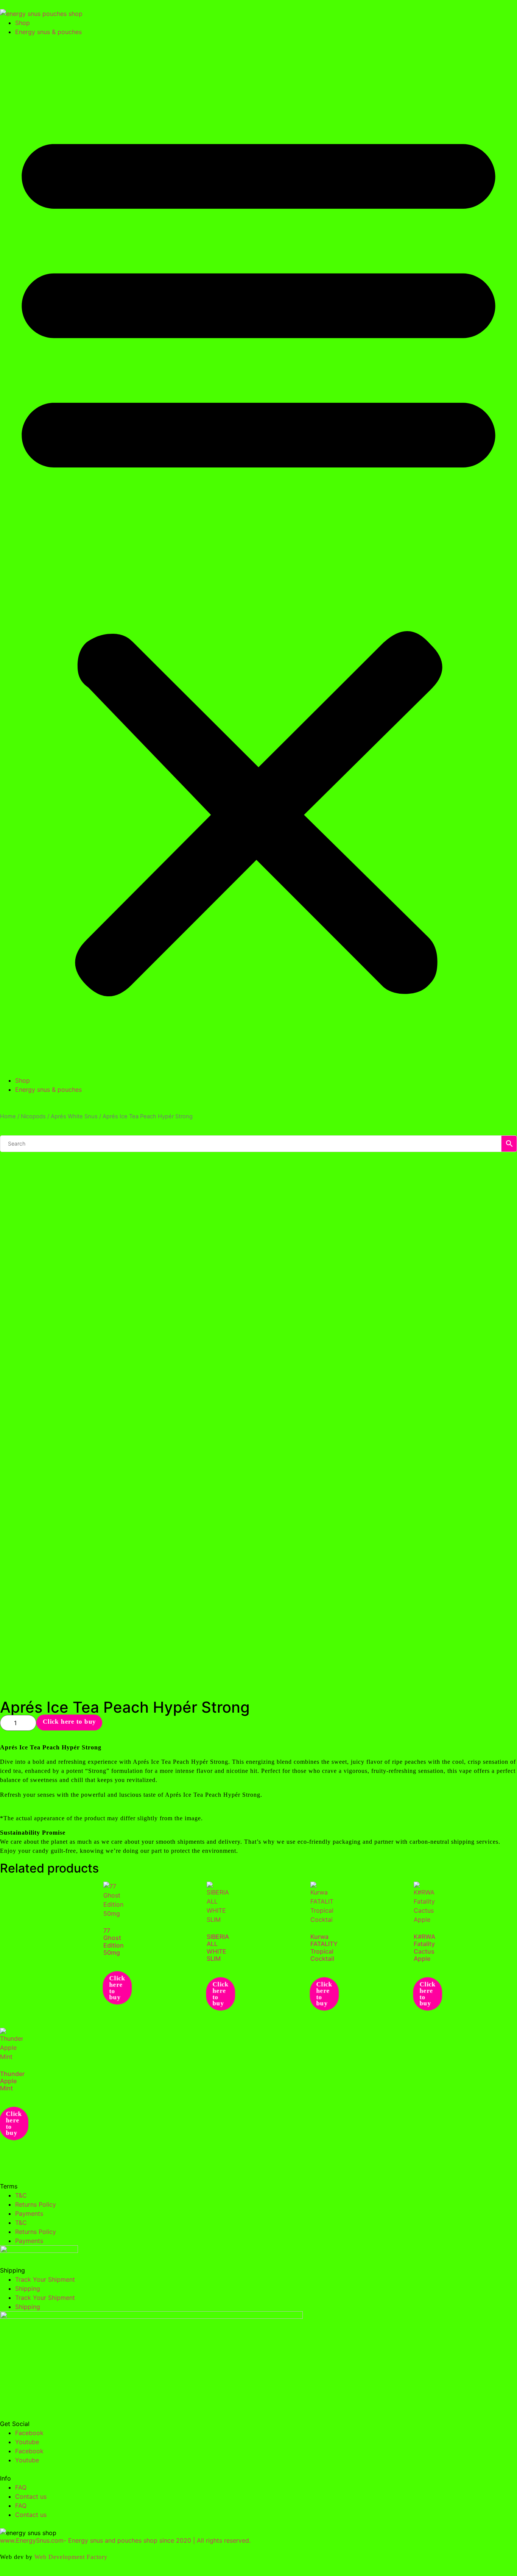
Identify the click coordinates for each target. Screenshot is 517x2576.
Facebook (29, 2433)
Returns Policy (36, 2204)
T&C (21, 2195)
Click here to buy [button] (117, 1988)
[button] (258, 556)
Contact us (31, 2496)
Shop (23, 23)
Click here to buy (69, 1721)
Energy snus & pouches (48, 32)
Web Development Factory (71, 2557)
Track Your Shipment (45, 2279)
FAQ (21, 2487)
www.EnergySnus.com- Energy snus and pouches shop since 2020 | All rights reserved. (125, 2540)
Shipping (28, 2288)
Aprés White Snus (74, 1116)
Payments (29, 2213)
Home (8, 1116)
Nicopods (33, 1116)
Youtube (27, 2442)
